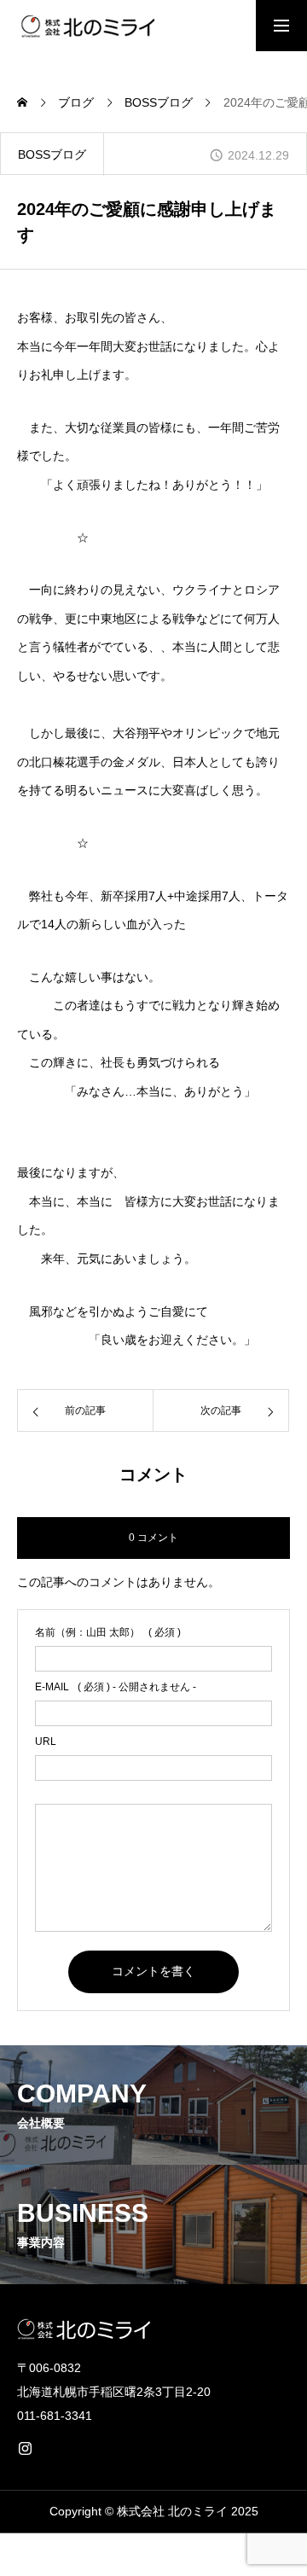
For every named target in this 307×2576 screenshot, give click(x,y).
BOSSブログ (52, 154)
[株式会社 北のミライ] (86, 26)
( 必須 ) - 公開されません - (116, 1687)
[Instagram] (25, 2448)
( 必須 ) (108, 1632)
